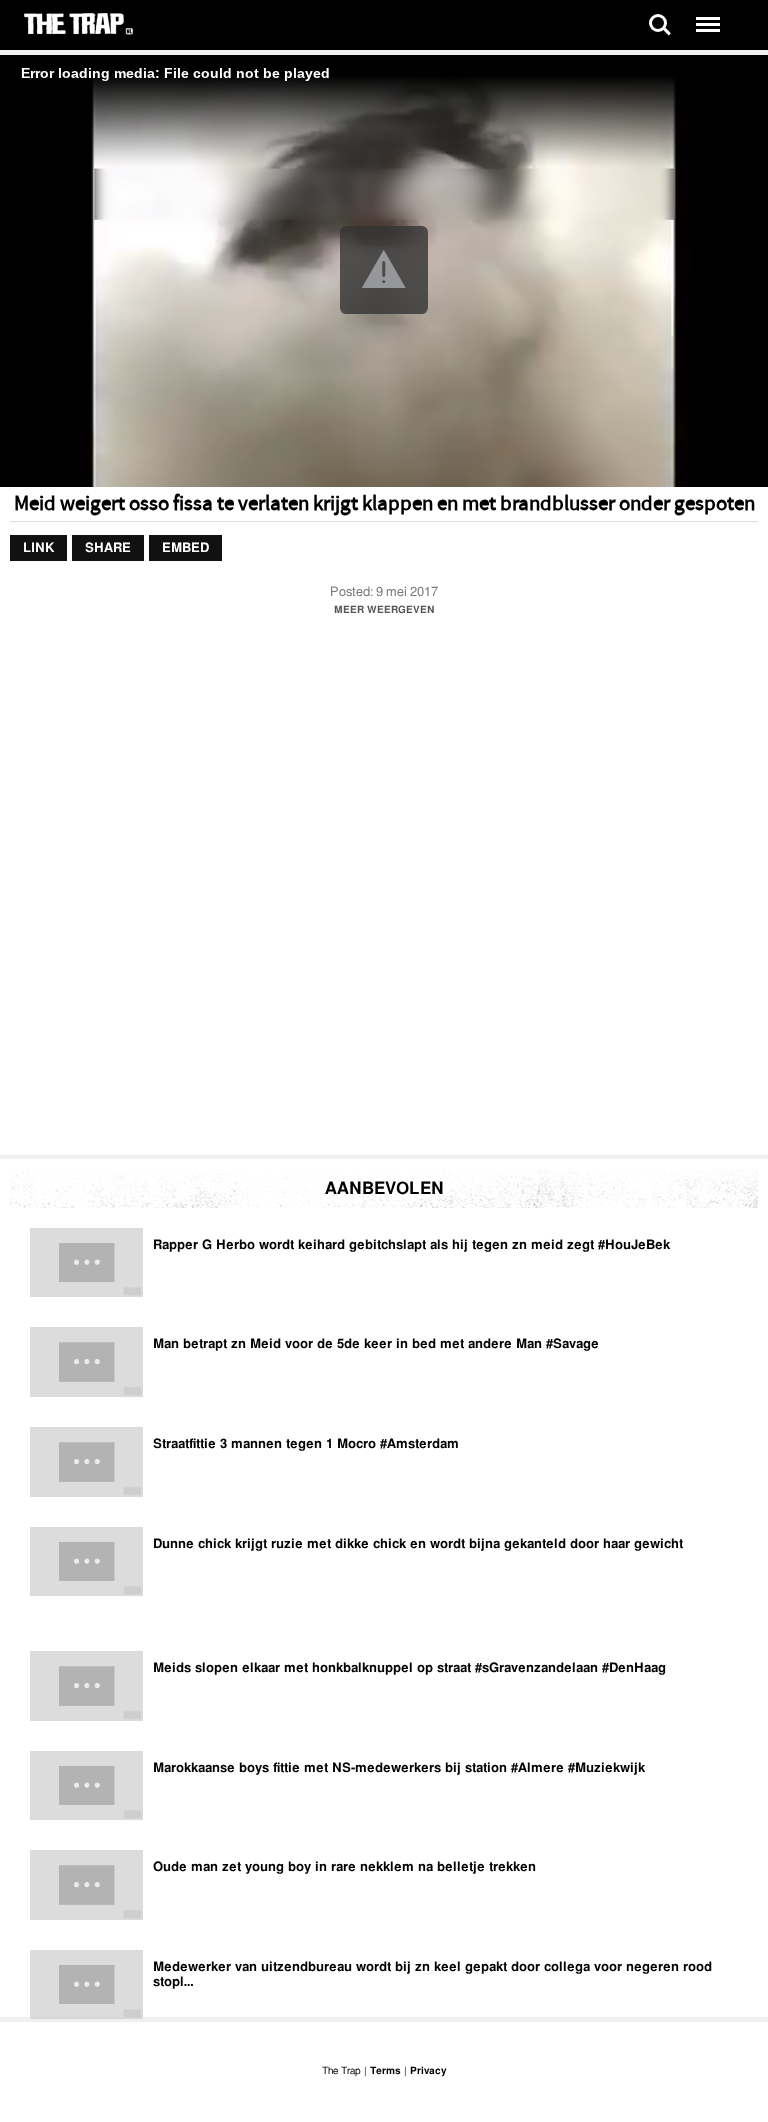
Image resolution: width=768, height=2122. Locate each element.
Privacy (428, 2071)
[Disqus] (384, 891)
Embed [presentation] (185, 548)
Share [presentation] (108, 548)
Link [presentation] (38, 548)
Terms (385, 2071)
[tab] (38, 549)
